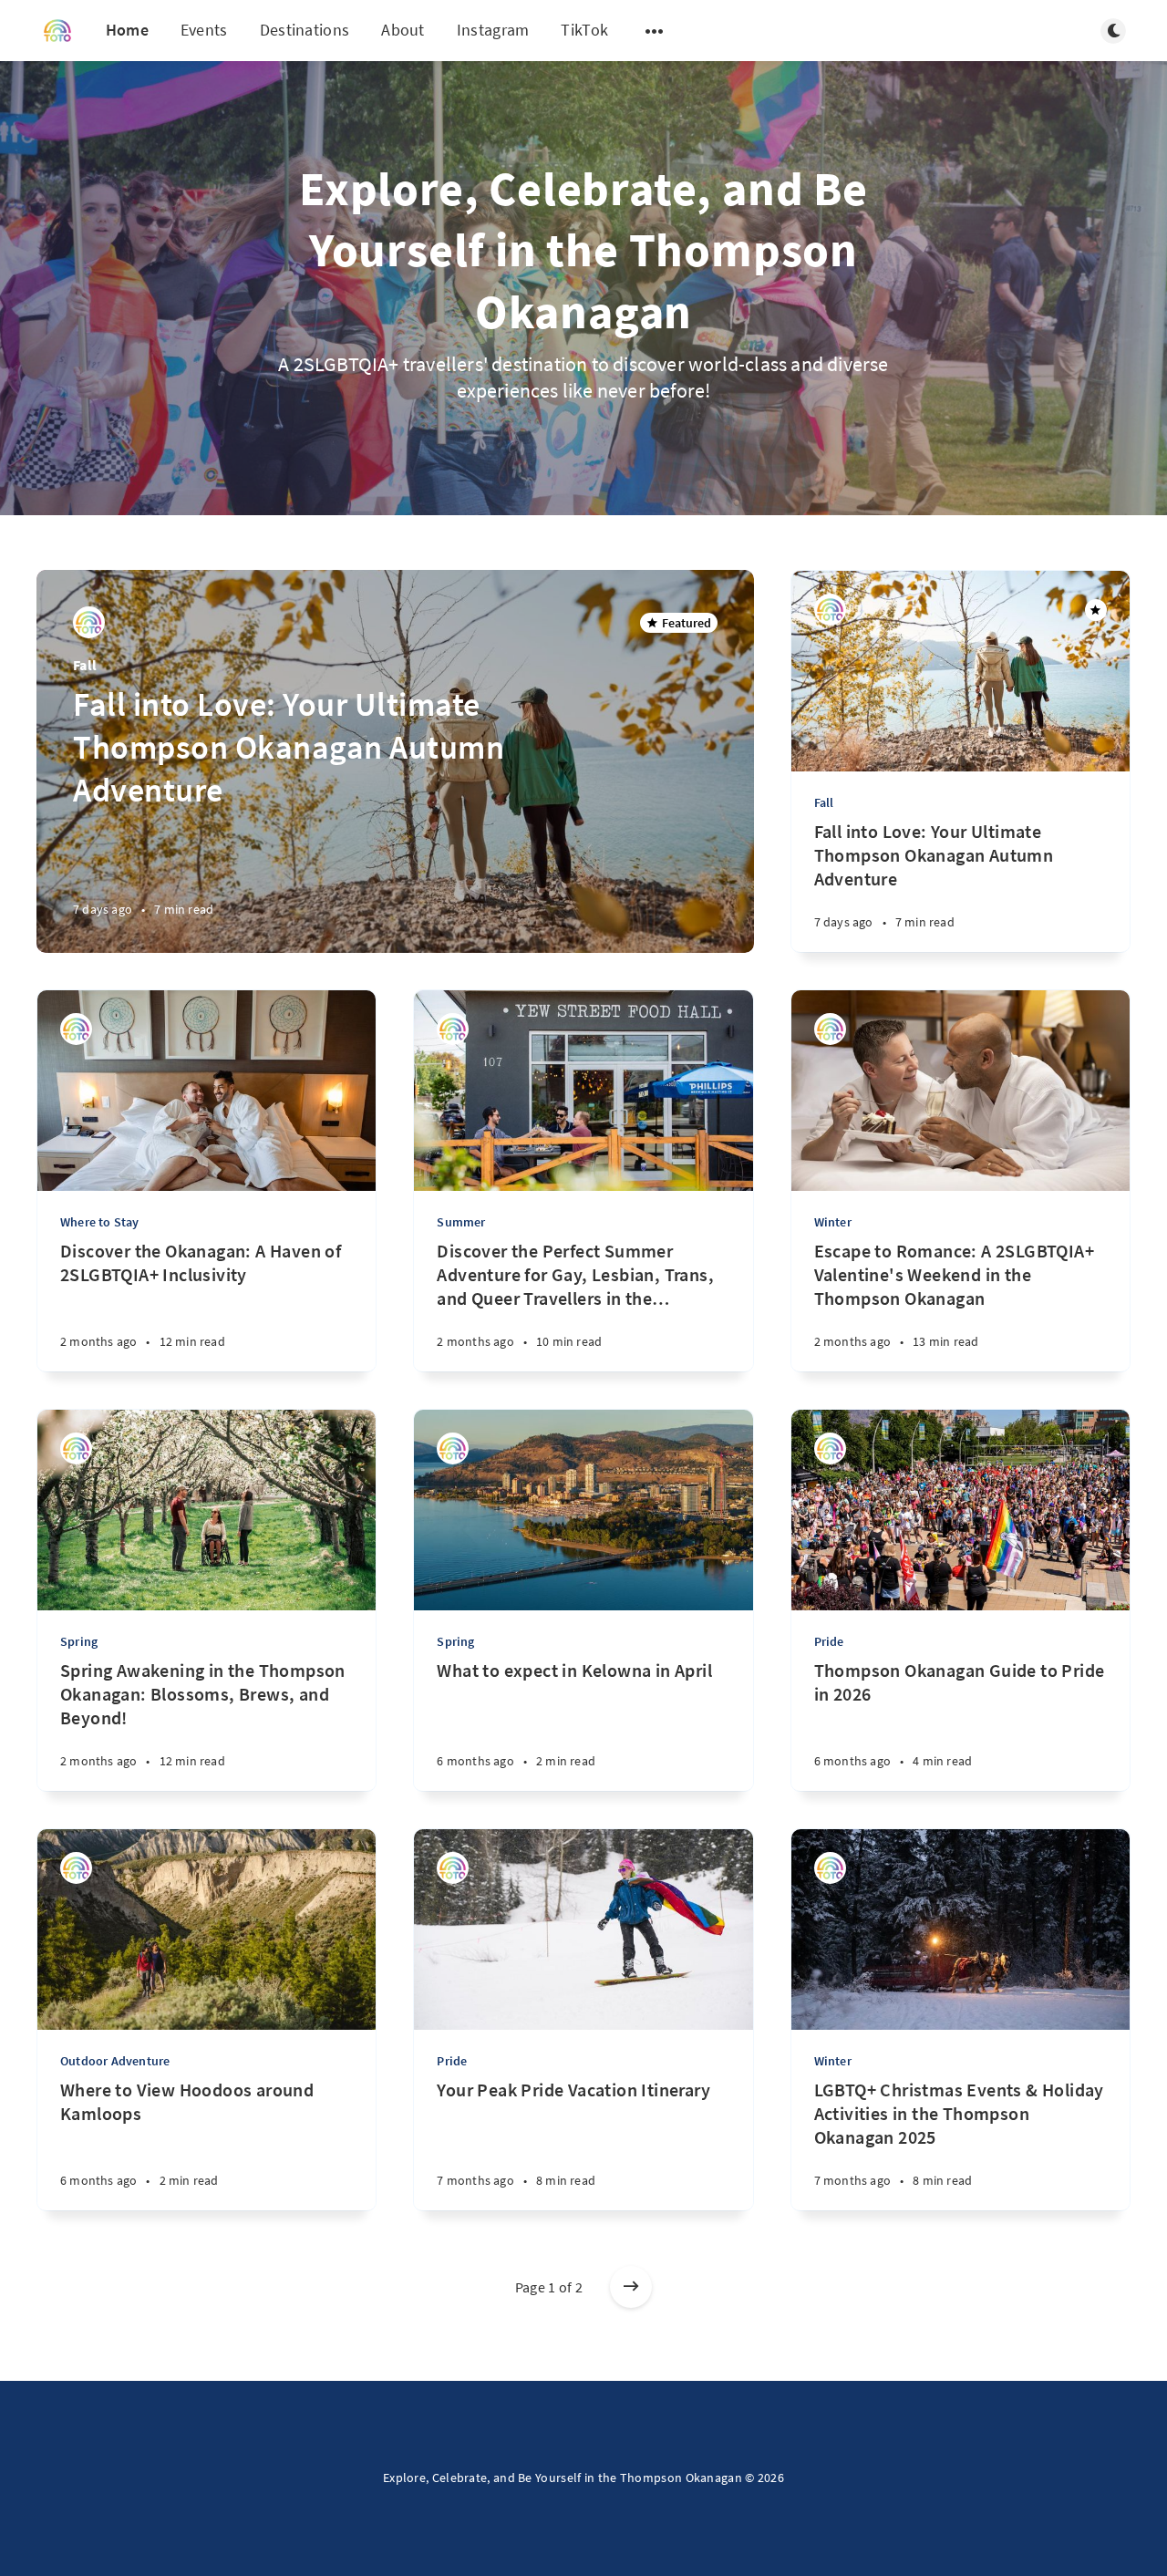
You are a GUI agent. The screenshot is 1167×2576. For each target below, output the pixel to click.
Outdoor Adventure (115, 2061)
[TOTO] (89, 622)
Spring (79, 1641)
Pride (829, 1641)
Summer (461, 1222)
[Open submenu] (655, 31)
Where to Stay (100, 1222)
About (403, 30)
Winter (833, 1222)
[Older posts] (631, 2287)
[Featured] (1096, 610)
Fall (85, 665)
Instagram (493, 30)
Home (127, 30)
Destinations (305, 30)
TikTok (584, 30)
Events (204, 30)
